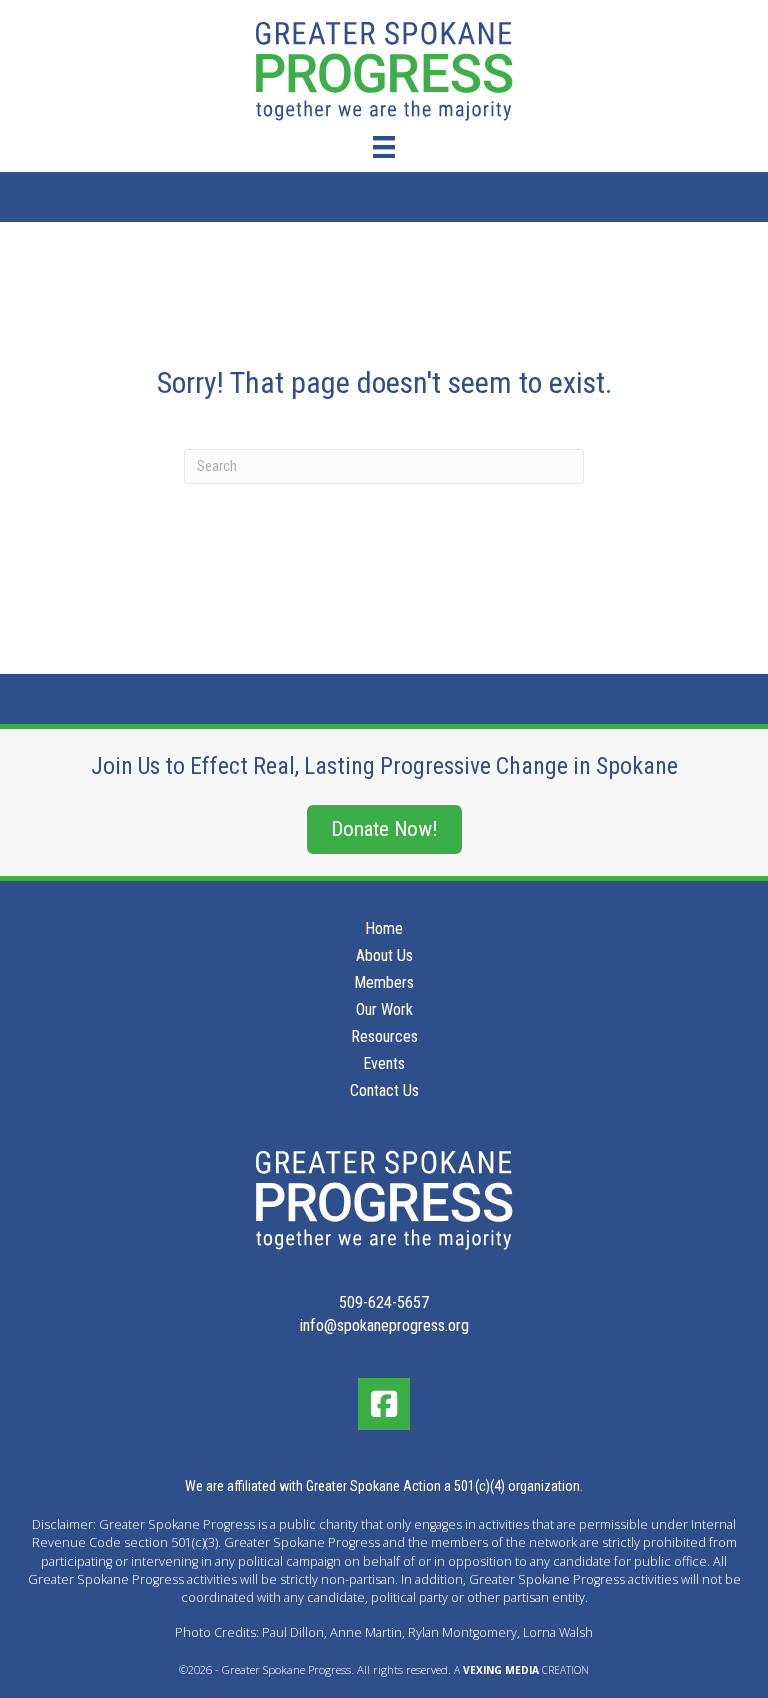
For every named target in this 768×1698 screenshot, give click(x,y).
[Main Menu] (384, 147)
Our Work (384, 1010)
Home (384, 929)
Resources (384, 1037)
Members (384, 983)
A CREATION (521, 1670)
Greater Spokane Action (373, 1486)
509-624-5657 (384, 1302)
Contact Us (384, 1091)
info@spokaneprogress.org (384, 1325)
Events (384, 1064)
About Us (384, 956)
